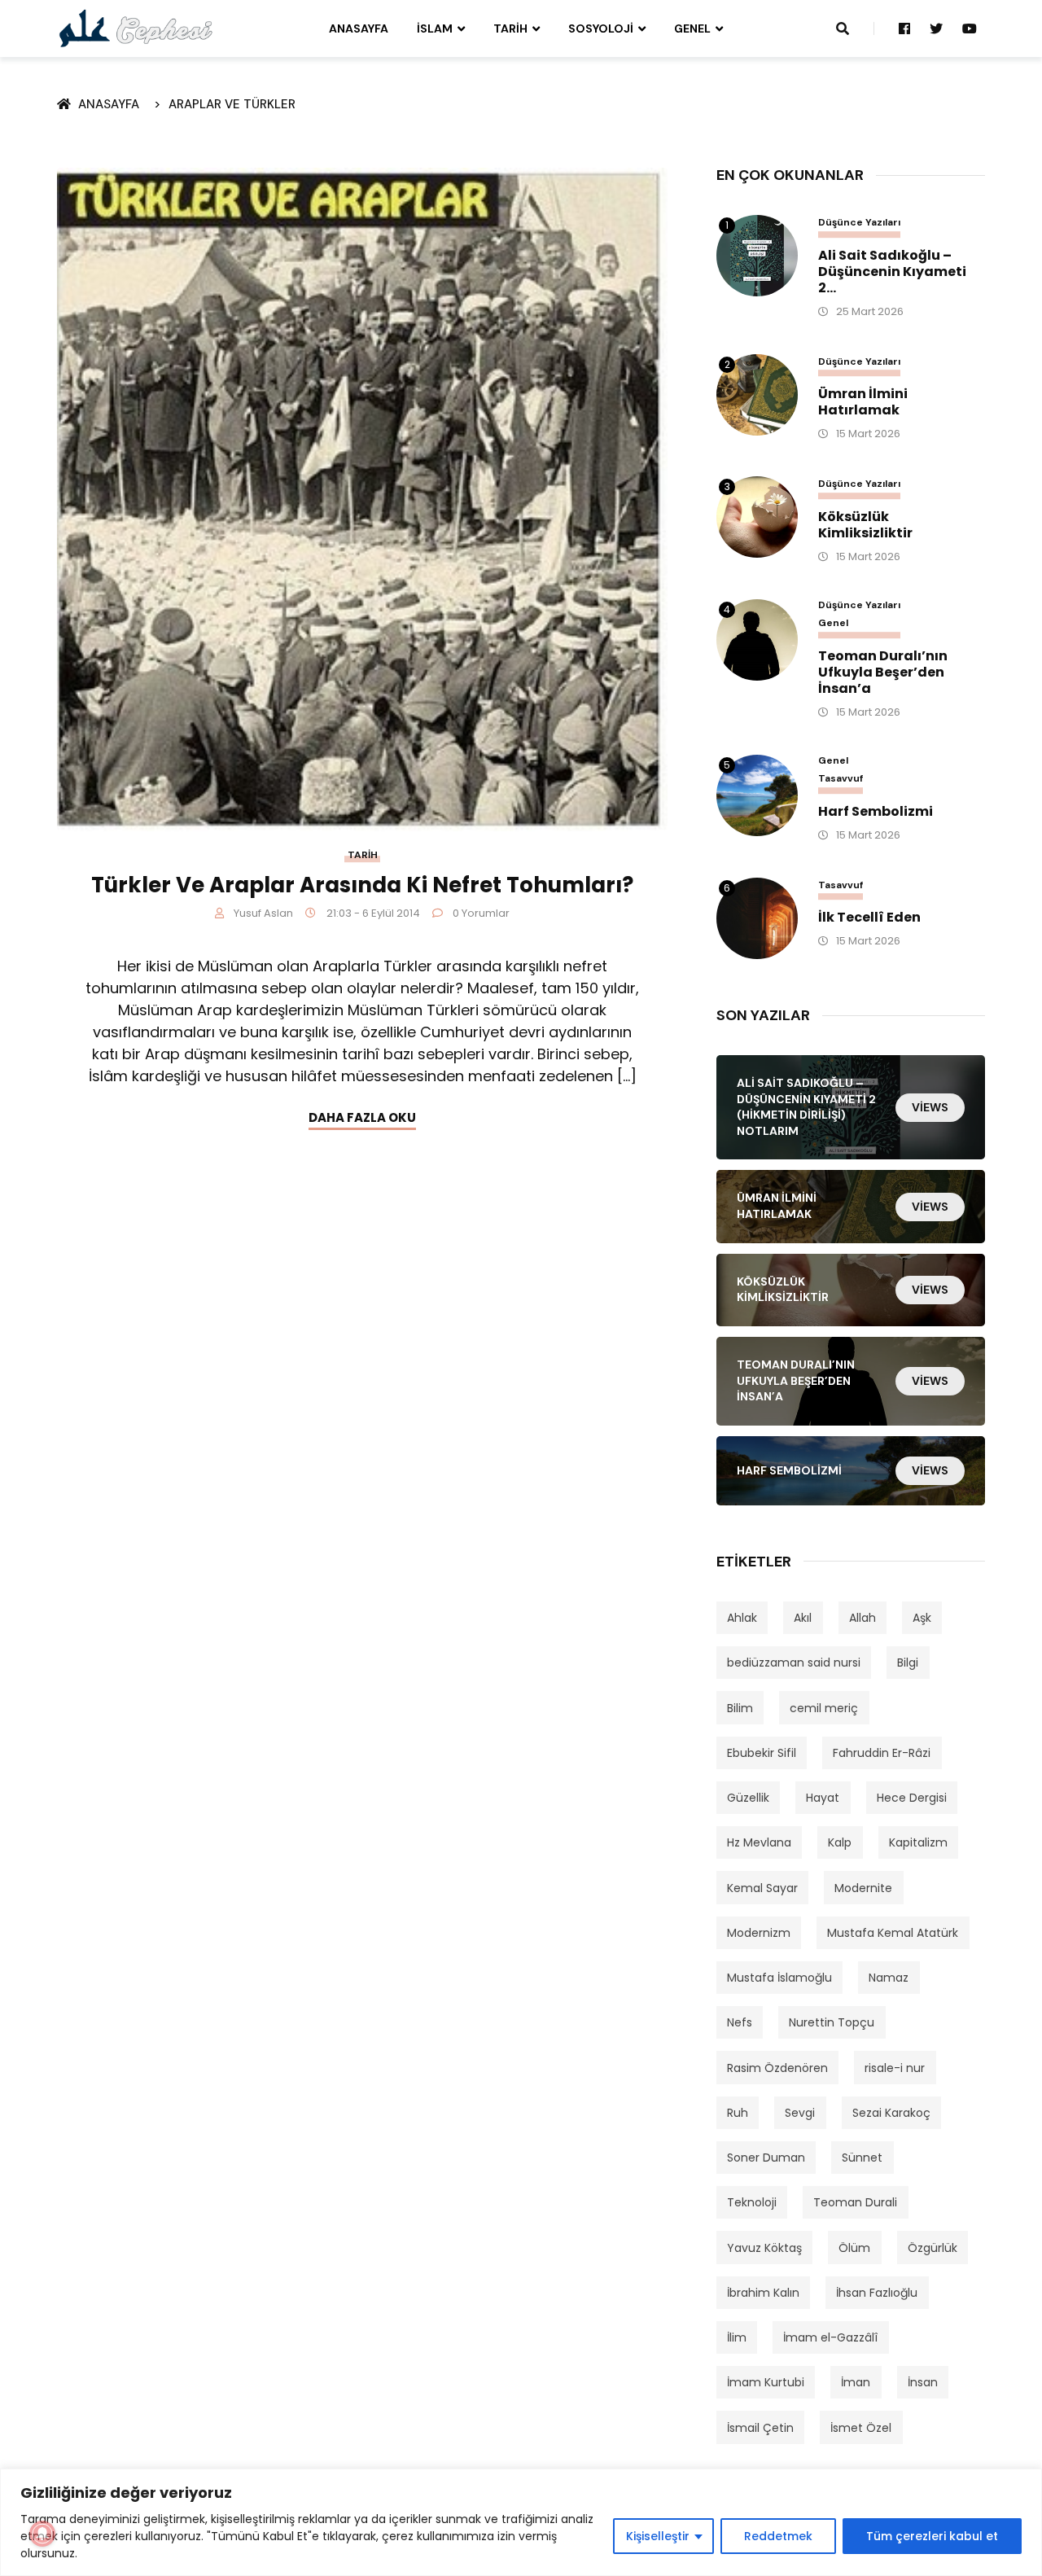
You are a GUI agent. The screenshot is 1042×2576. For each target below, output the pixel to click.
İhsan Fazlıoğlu (877, 2293)
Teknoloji (752, 2202)
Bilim (740, 1708)
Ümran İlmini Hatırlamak (863, 402)
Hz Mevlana (759, 1842)
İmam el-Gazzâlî (830, 2337)
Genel (692, 28)
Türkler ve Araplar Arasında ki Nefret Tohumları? (362, 885)
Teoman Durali (855, 2202)
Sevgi (800, 2113)
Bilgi (908, 1663)
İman (856, 2382)
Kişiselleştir (658, 2536)
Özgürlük (933, 2248)
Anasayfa (359, 28)
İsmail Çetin (760, 2428)
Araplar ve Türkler (232, 104)
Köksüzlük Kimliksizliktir (865, 525)
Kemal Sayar (762, 1888)
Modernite (863, 1888)
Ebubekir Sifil (762, 1753)
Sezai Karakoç (891, 2113)
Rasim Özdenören (777, 2068)
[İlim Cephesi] (136, 28)
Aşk (922, 1618)
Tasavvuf (841, 779)
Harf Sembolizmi (876, 812)
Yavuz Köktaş (764, 2248)
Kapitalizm (918, 1842)
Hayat (823, 1798)
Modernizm (759, 1933)
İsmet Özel (861, 2428)
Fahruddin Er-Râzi (882, 1753)
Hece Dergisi (912, 1798)
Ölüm (854, 2248)
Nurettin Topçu (832, 2022)
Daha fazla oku (362, 1117)
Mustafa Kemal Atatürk (893, 1933)
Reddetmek (778, 2536)
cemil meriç (824, 1708)
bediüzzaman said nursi (794, 1663)
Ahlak (742, 1618)
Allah (862, 1618)
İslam (435, 28)
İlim (737, 2337)
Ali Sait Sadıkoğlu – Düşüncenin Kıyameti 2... (892, 272)
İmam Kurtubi (766, 2382)
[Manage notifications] (42, 2534)
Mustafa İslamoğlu (779, 1978)
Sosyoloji (601, 28)
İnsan (923, 2382)
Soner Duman (766, 2158)
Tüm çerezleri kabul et (932, 2536)
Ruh (738, 2113)
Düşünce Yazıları (859, 223)
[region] (521, 2522)
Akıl (803, 1618)
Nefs (740, 2022)
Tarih (510, 28)
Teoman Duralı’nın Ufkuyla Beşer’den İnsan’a (883, 672)
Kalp (840, 1842)
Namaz (889, 1978)
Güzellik (748, 1798)
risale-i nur (895, 2068)
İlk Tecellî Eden (869, 918)
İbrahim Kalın (763, 2293)
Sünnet (862, 2158)
